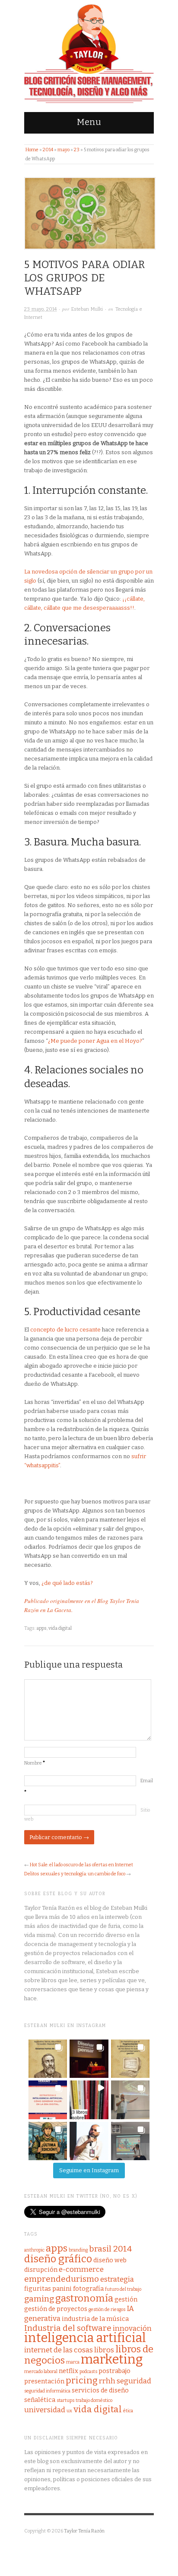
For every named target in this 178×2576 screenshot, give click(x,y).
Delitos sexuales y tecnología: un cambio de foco (75, 1874)
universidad (45, 2410)
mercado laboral (41, 2372)
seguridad (134, 2381)
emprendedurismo (62, 2279)
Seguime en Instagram (89, 2170)
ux (69, 2411)
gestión (126, 2299)
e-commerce (81, 2269)
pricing (82, 2381)
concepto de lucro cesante (65, 1330)
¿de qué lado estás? (67, 1583)
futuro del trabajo (123, 2289)
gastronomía (84, 2298)
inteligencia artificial (85, 2338)
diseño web (110, 2260)
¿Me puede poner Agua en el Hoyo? (95, 1041)
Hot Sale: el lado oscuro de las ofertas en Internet (81, 1865)
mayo (64, 150)
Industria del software (68, 2328)
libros (104, 2350)
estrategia (117, 2279)
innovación (132, 2328)
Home (32, 150)
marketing (112, 2359)
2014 (48, 150)
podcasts (88, 2372)
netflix (68, 2371)
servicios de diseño (100, 2390)
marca (73, 2362)
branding (78, 2250)
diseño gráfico (58, 2259)
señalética (40, 2400)
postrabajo (114, 2371)
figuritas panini (48, 2289)
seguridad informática (47, 2391)
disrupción (41, 2270)
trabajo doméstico (94, 2400)
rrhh (107, 2381)
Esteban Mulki (87, 309)
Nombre (35, 1763)
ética (128, 2411)
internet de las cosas (59, 2350)
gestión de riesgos (107, 2309)
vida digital (60, 1628)
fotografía (88, 2289)
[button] (48, 2059)
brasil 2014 (110, 2249)
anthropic (34, 2250)
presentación (44, 2381)
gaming (39, 2299)
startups (65, 2400)
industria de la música (95, 2319)
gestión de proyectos (56, 2309)
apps (41, 1628)
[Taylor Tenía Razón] (89, 54)
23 (77, 150)
